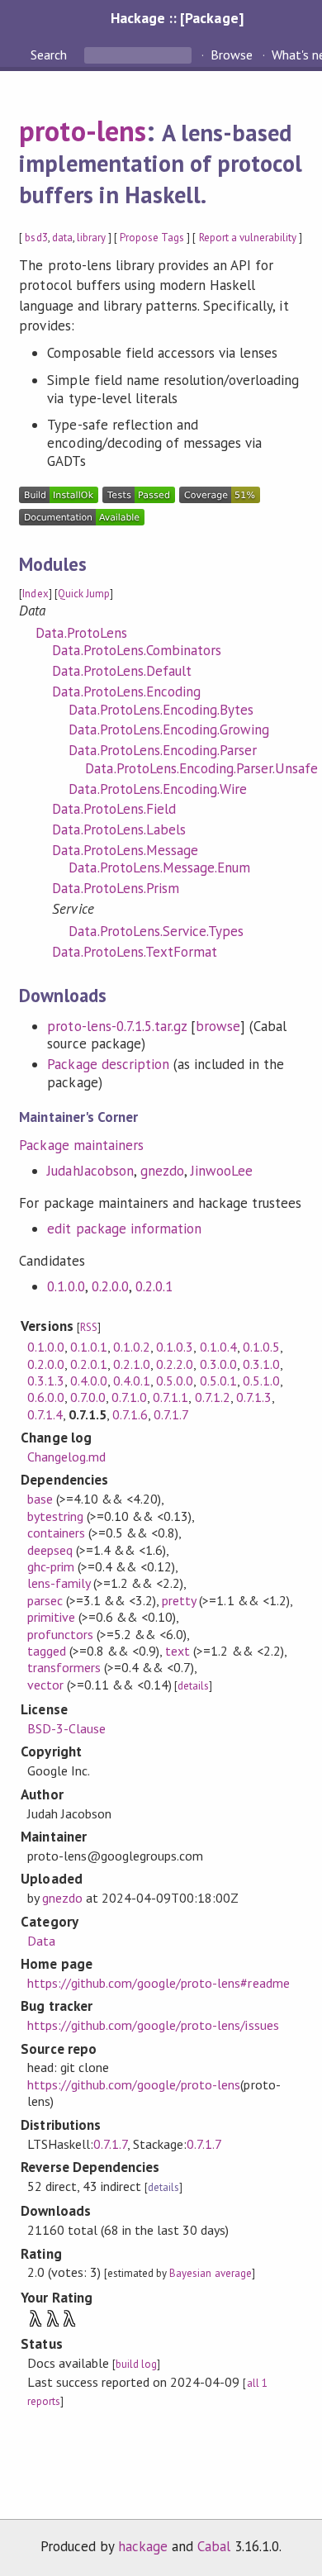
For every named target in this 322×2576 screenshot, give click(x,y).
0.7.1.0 (129, 1397)
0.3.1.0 (261, 1364)
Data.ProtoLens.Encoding (126, 692)
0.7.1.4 (45, 1414)
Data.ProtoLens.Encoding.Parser (163, 750)
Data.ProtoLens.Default (122, 671)
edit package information (124, 1229)
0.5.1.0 (261, 1381)
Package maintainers (81, 1145)
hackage (143, 2546)
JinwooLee (222, 1171)
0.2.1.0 (132, 1364)
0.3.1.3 (46, 1381)
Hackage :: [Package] (177, 18)
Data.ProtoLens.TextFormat (135, 952)
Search (50, 55)
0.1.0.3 (175, 1347)
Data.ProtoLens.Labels (119, 829)
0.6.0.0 (46, 1397)
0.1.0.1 (89, 1347)
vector (45, 1685)
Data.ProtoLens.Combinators (137, 650)
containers (56, 1533)
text (178, 1651)
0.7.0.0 (88, 1397)
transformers (64, 1667)
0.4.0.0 (89, 1381)
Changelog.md (66, 1457)
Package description (108, 1064)
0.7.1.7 (171, 1414)
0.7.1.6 (130, 1414)
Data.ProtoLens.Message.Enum (159, 867)
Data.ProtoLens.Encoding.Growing (169, 730)
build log (136, 2364)
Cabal (214, 2546)
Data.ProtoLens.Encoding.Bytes (161, 710)
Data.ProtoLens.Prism (115, 888)
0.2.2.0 (175, 1364)
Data (41, 1941)
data (62, 238)
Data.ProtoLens (81, 633)
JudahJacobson (90, 1171)
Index (35, 594)
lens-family (59, 1583)
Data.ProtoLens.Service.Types (156, 931)
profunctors (60, 1634)
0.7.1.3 (254, 1397)
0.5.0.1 (218, 1381)
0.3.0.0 (218, 1364)
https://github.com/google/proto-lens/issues (153, 2025)
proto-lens (82, 131)
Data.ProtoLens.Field (114, 809)
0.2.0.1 (154, 1286)
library (91, 238)
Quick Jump (84, 594)
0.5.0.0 (175, 1381)
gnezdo (162, 1171)
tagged (47, 1651)
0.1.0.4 (218, 1347)
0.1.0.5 (261, 1347)
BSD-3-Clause (66, 1728)
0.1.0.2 (132, 1347)
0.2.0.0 (110, 1286)
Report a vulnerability (248, 238)
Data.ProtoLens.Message (125, 850)
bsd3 (36, 238)
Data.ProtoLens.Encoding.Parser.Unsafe (201, 768)
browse (218, 1026)
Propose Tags (152, 238)
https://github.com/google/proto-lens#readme (159, 1983)
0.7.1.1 (170, 1397)
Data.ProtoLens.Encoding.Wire (158, 789)
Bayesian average (210, 2273)
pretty (179, 1600)
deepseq (50, 1550)
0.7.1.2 (213, 1397)
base (40, 1499)
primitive (51, 1617)
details (193, 1686)
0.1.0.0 (66, 1286)
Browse (232, 55)
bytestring (55, 1516)
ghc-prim (51, 1566)
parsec (45, 1600)
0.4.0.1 (132, 1381)
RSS (89, 1327)
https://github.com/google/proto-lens (134, 2084)
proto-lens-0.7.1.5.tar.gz (117, 1026)
